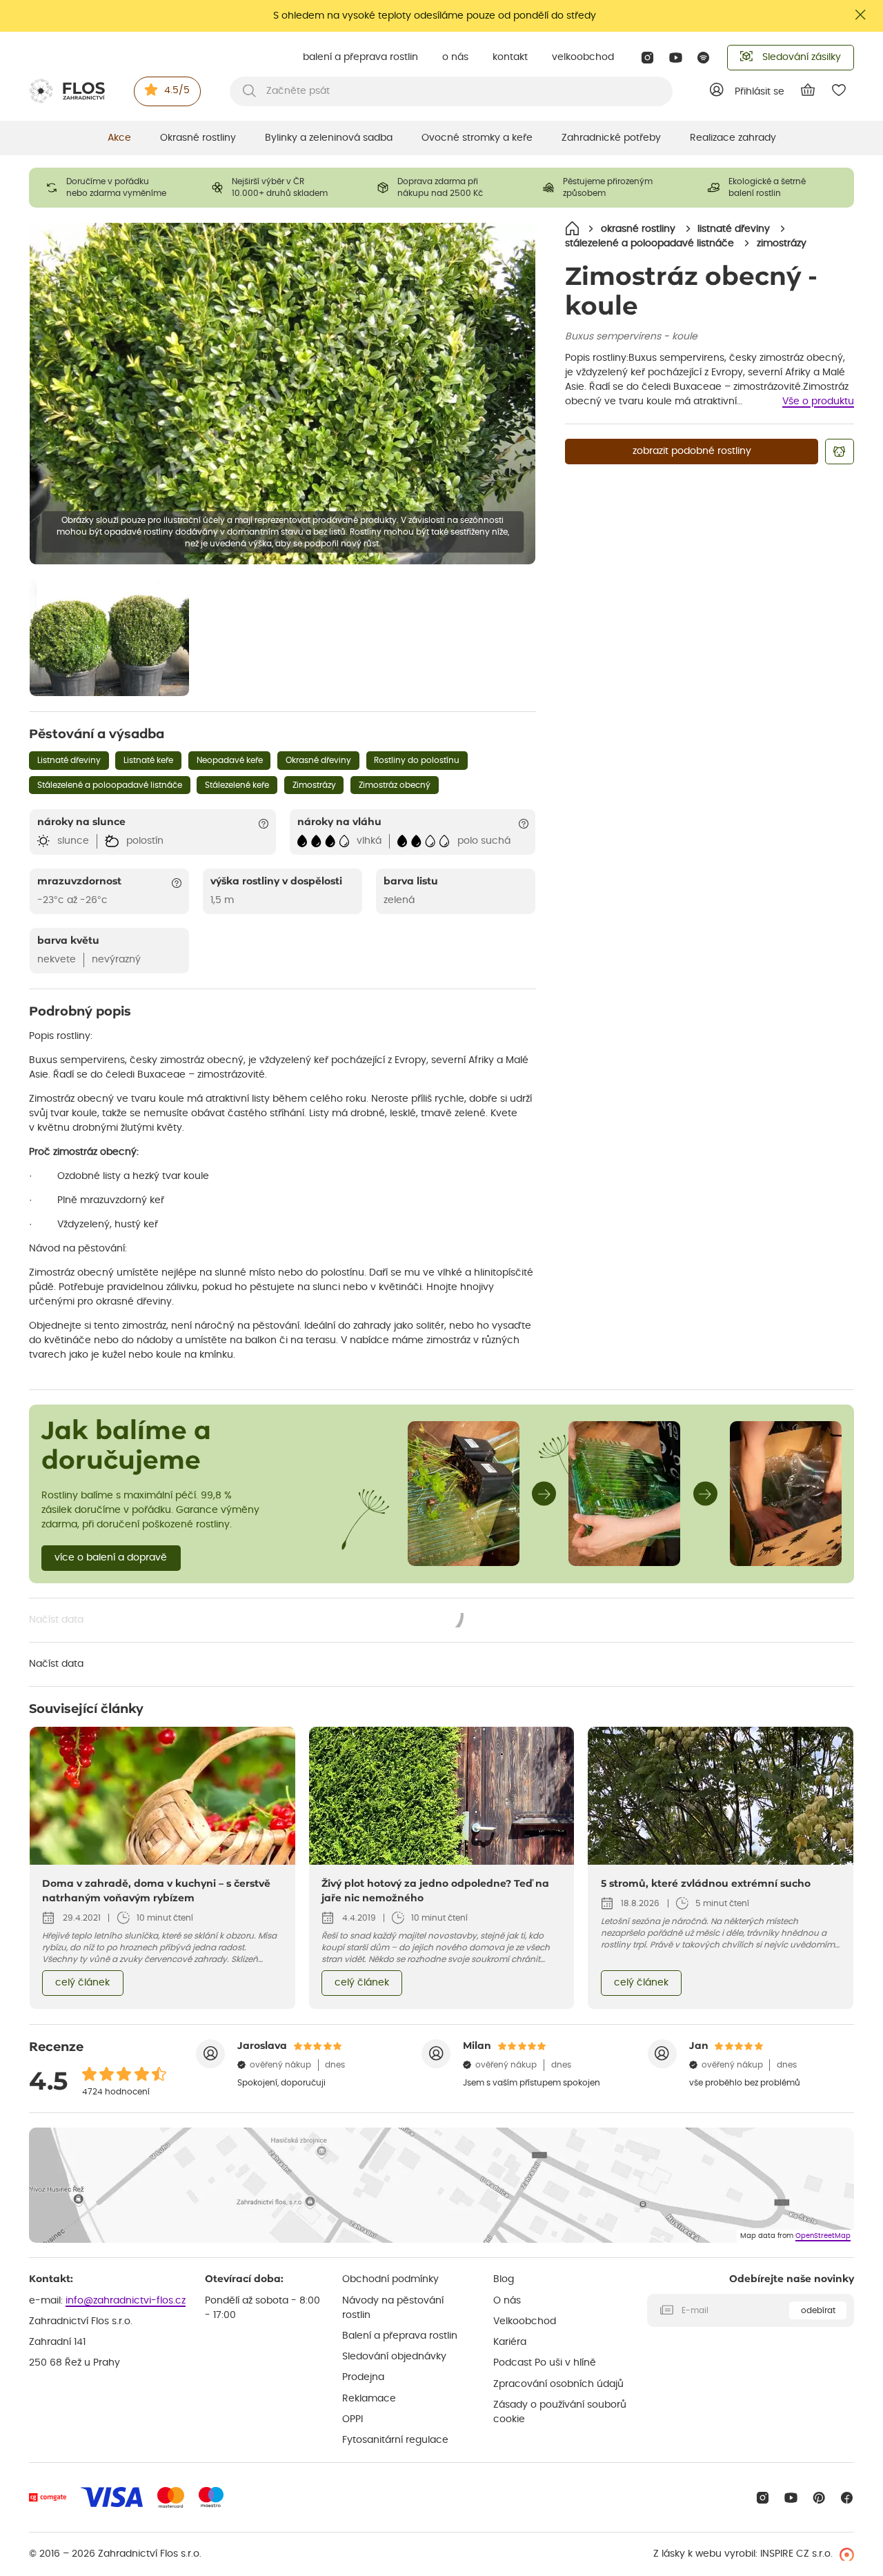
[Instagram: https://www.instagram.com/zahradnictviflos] (647, 58)
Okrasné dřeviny (318, 760)
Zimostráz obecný (395, 785)
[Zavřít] (861, 15)
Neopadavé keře (230, 760)
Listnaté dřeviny (69, 760)
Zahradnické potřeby (611, 138)
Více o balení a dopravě (111, 1558)
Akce (119, 138)
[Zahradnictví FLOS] (67, 91)
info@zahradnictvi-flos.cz (126, 2301)
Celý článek (82, 1983)
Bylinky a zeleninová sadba (329, 138)
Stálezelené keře (237, 785)
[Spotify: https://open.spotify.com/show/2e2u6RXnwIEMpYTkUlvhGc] (704, 58)
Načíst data (247, 1621)
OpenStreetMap (823, 2236)
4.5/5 (177, 90)
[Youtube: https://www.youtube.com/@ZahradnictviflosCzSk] (676, 58)
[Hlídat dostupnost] (840, 452)
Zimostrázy (314, 785)
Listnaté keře (148, 760)
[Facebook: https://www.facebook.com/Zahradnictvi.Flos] (847, 2498)
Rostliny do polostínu (417, 760)
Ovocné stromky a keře (477, 138)
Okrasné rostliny (198, 138)
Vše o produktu (818, 402)
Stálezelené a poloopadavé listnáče (110, 785)
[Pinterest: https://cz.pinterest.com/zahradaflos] (819, 2498)
